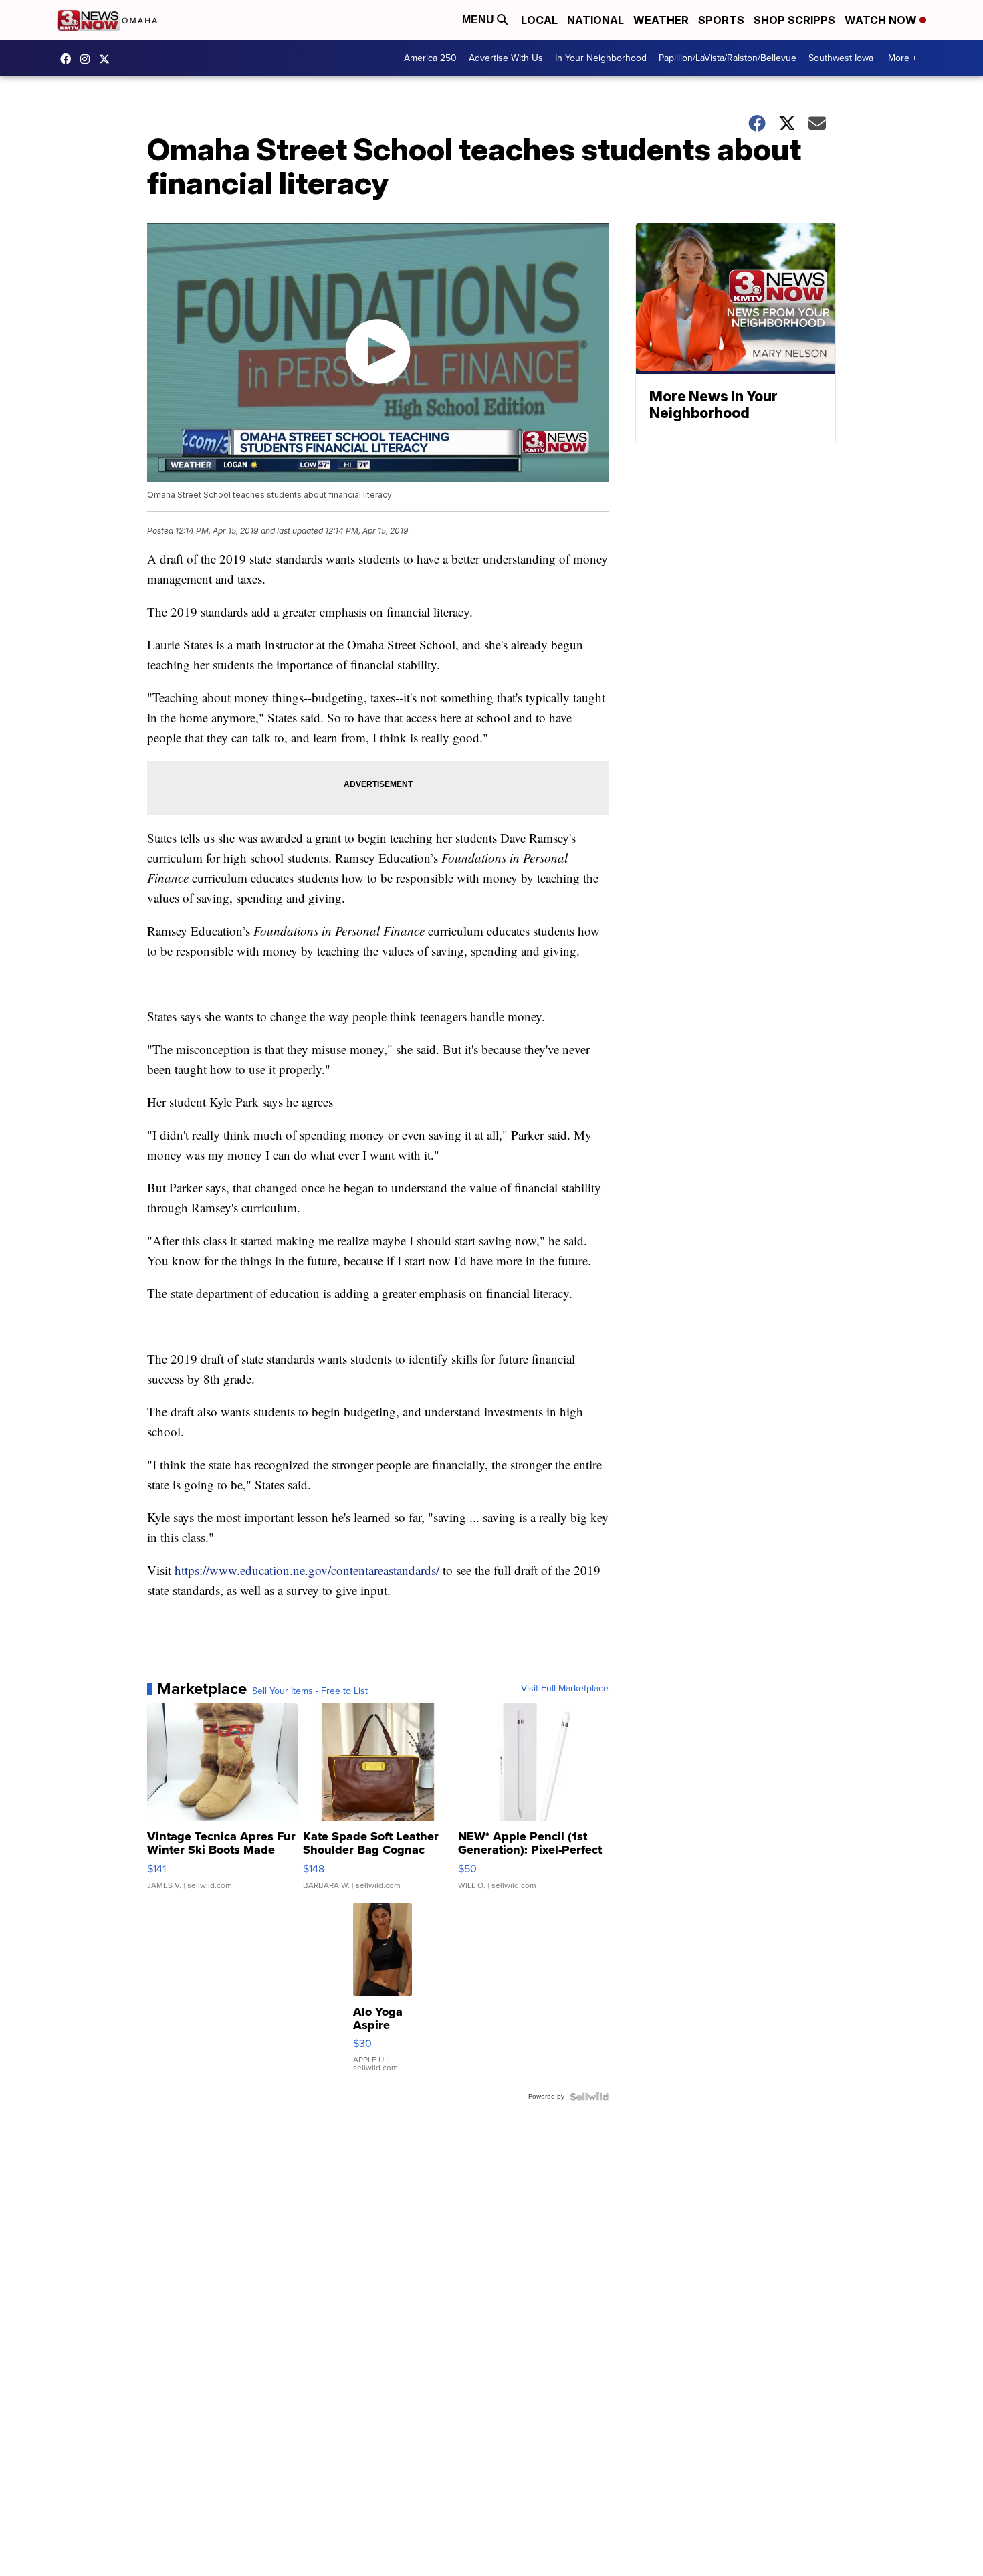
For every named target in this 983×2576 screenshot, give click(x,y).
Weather (661, 20)
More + (902, 58)
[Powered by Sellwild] (589, 2097)
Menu (479, 20)
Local (539, 20)
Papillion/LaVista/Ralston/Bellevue (728, 58)
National (595, 20)
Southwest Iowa (841, 58)
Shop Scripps (794, 20)
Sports (721, 20)
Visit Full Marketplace (565, 1689)
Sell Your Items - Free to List (310, 1691)
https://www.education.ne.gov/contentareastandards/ (309, 1570)
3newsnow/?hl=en (88, 59)
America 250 (430, 58)
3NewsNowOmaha (108, 59)
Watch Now (882, 20)
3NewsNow (69, 59)
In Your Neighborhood (601, 58)
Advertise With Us (506, 58)
